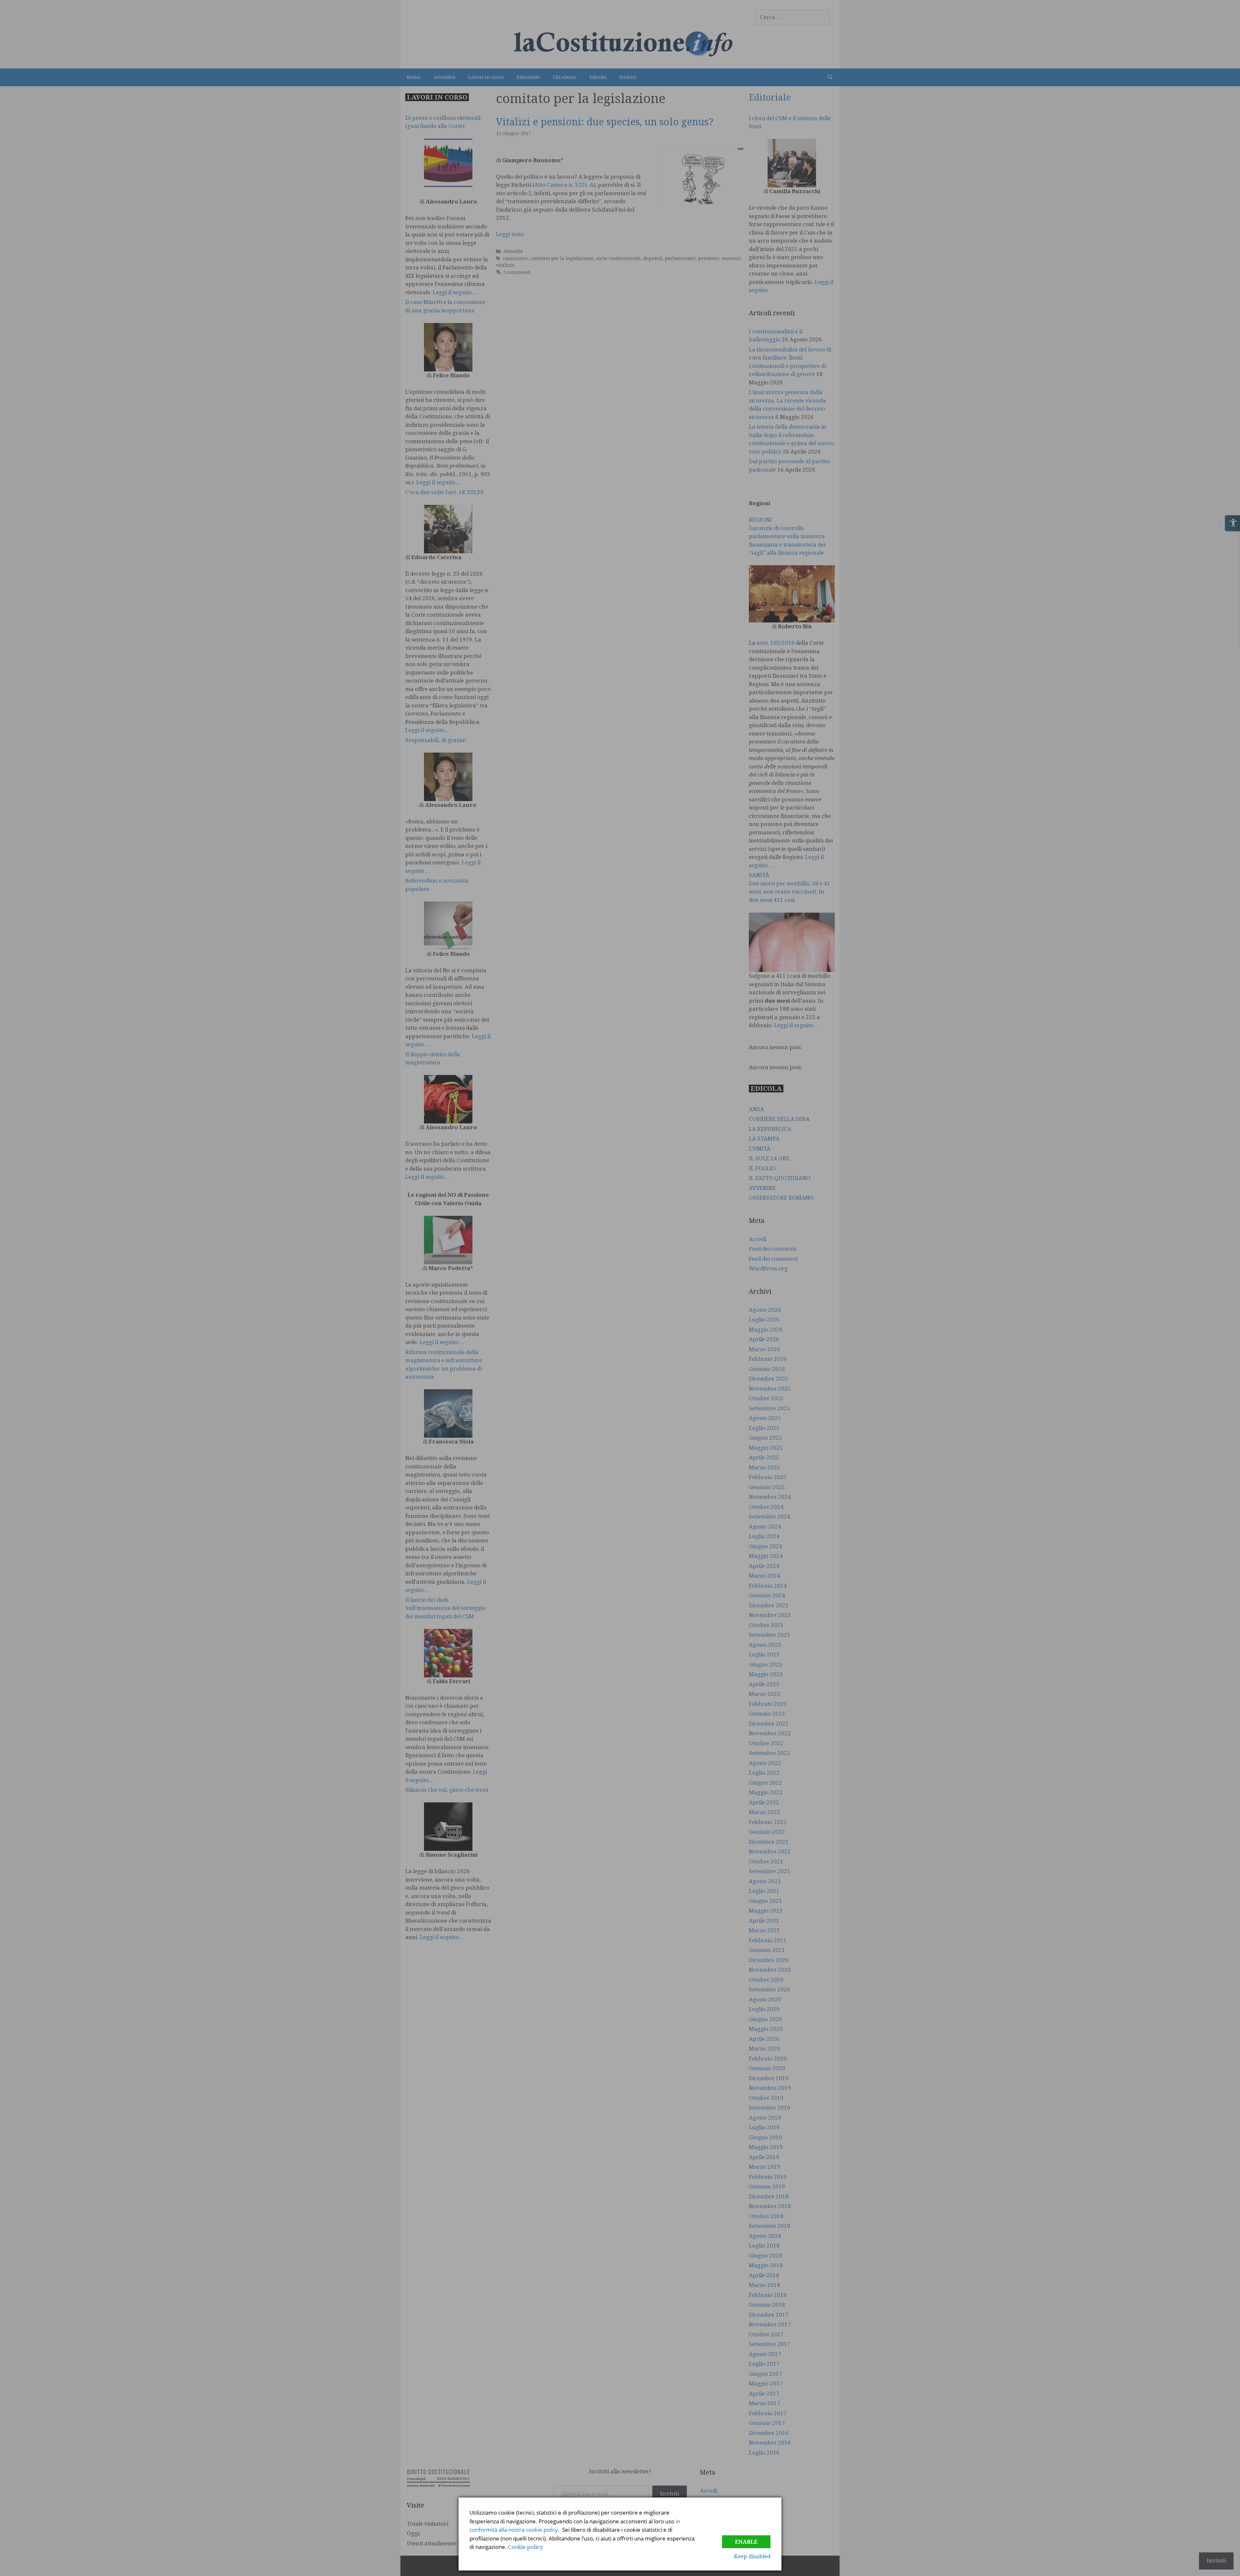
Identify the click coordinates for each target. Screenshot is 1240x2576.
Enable (746, 2542)
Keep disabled (752, 2556)
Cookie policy (526, 2547)
